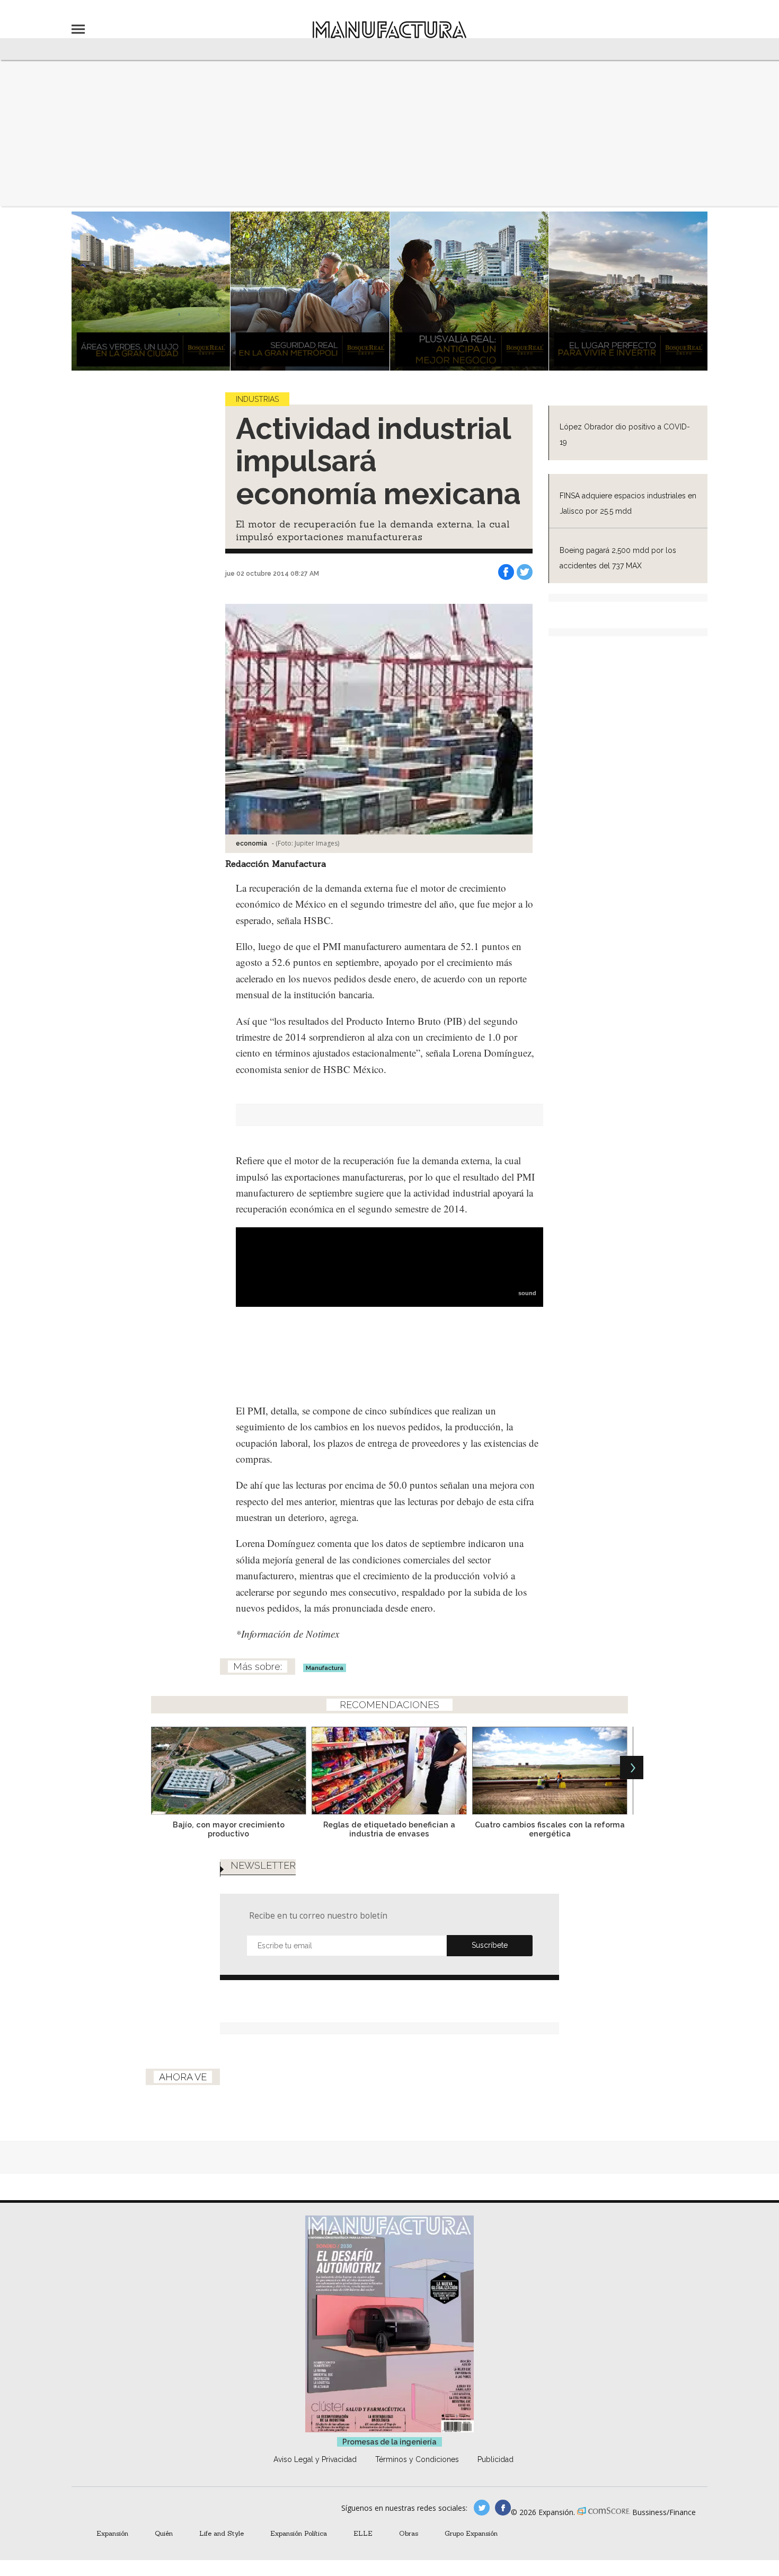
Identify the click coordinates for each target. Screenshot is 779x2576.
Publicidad (495, 2459)
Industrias (257, 399)
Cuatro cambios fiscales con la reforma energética (550, 1829)
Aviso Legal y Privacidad (315, 2459)
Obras (409, 2533)
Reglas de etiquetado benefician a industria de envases (389, 1829)
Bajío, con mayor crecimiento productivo (229, 1829)
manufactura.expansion (503, 2508)
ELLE (363, 2533)
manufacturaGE (482, 2508)
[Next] (632, 1768)
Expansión (112, 2533)
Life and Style (222, 2533)
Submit (490, 1946)
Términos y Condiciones (417, 2459)
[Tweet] (525, 572)
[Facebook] (506, 572)
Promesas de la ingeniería (389, 2442)
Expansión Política (299, 2533)
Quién (164, 2533)
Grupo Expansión (471, 2533)
